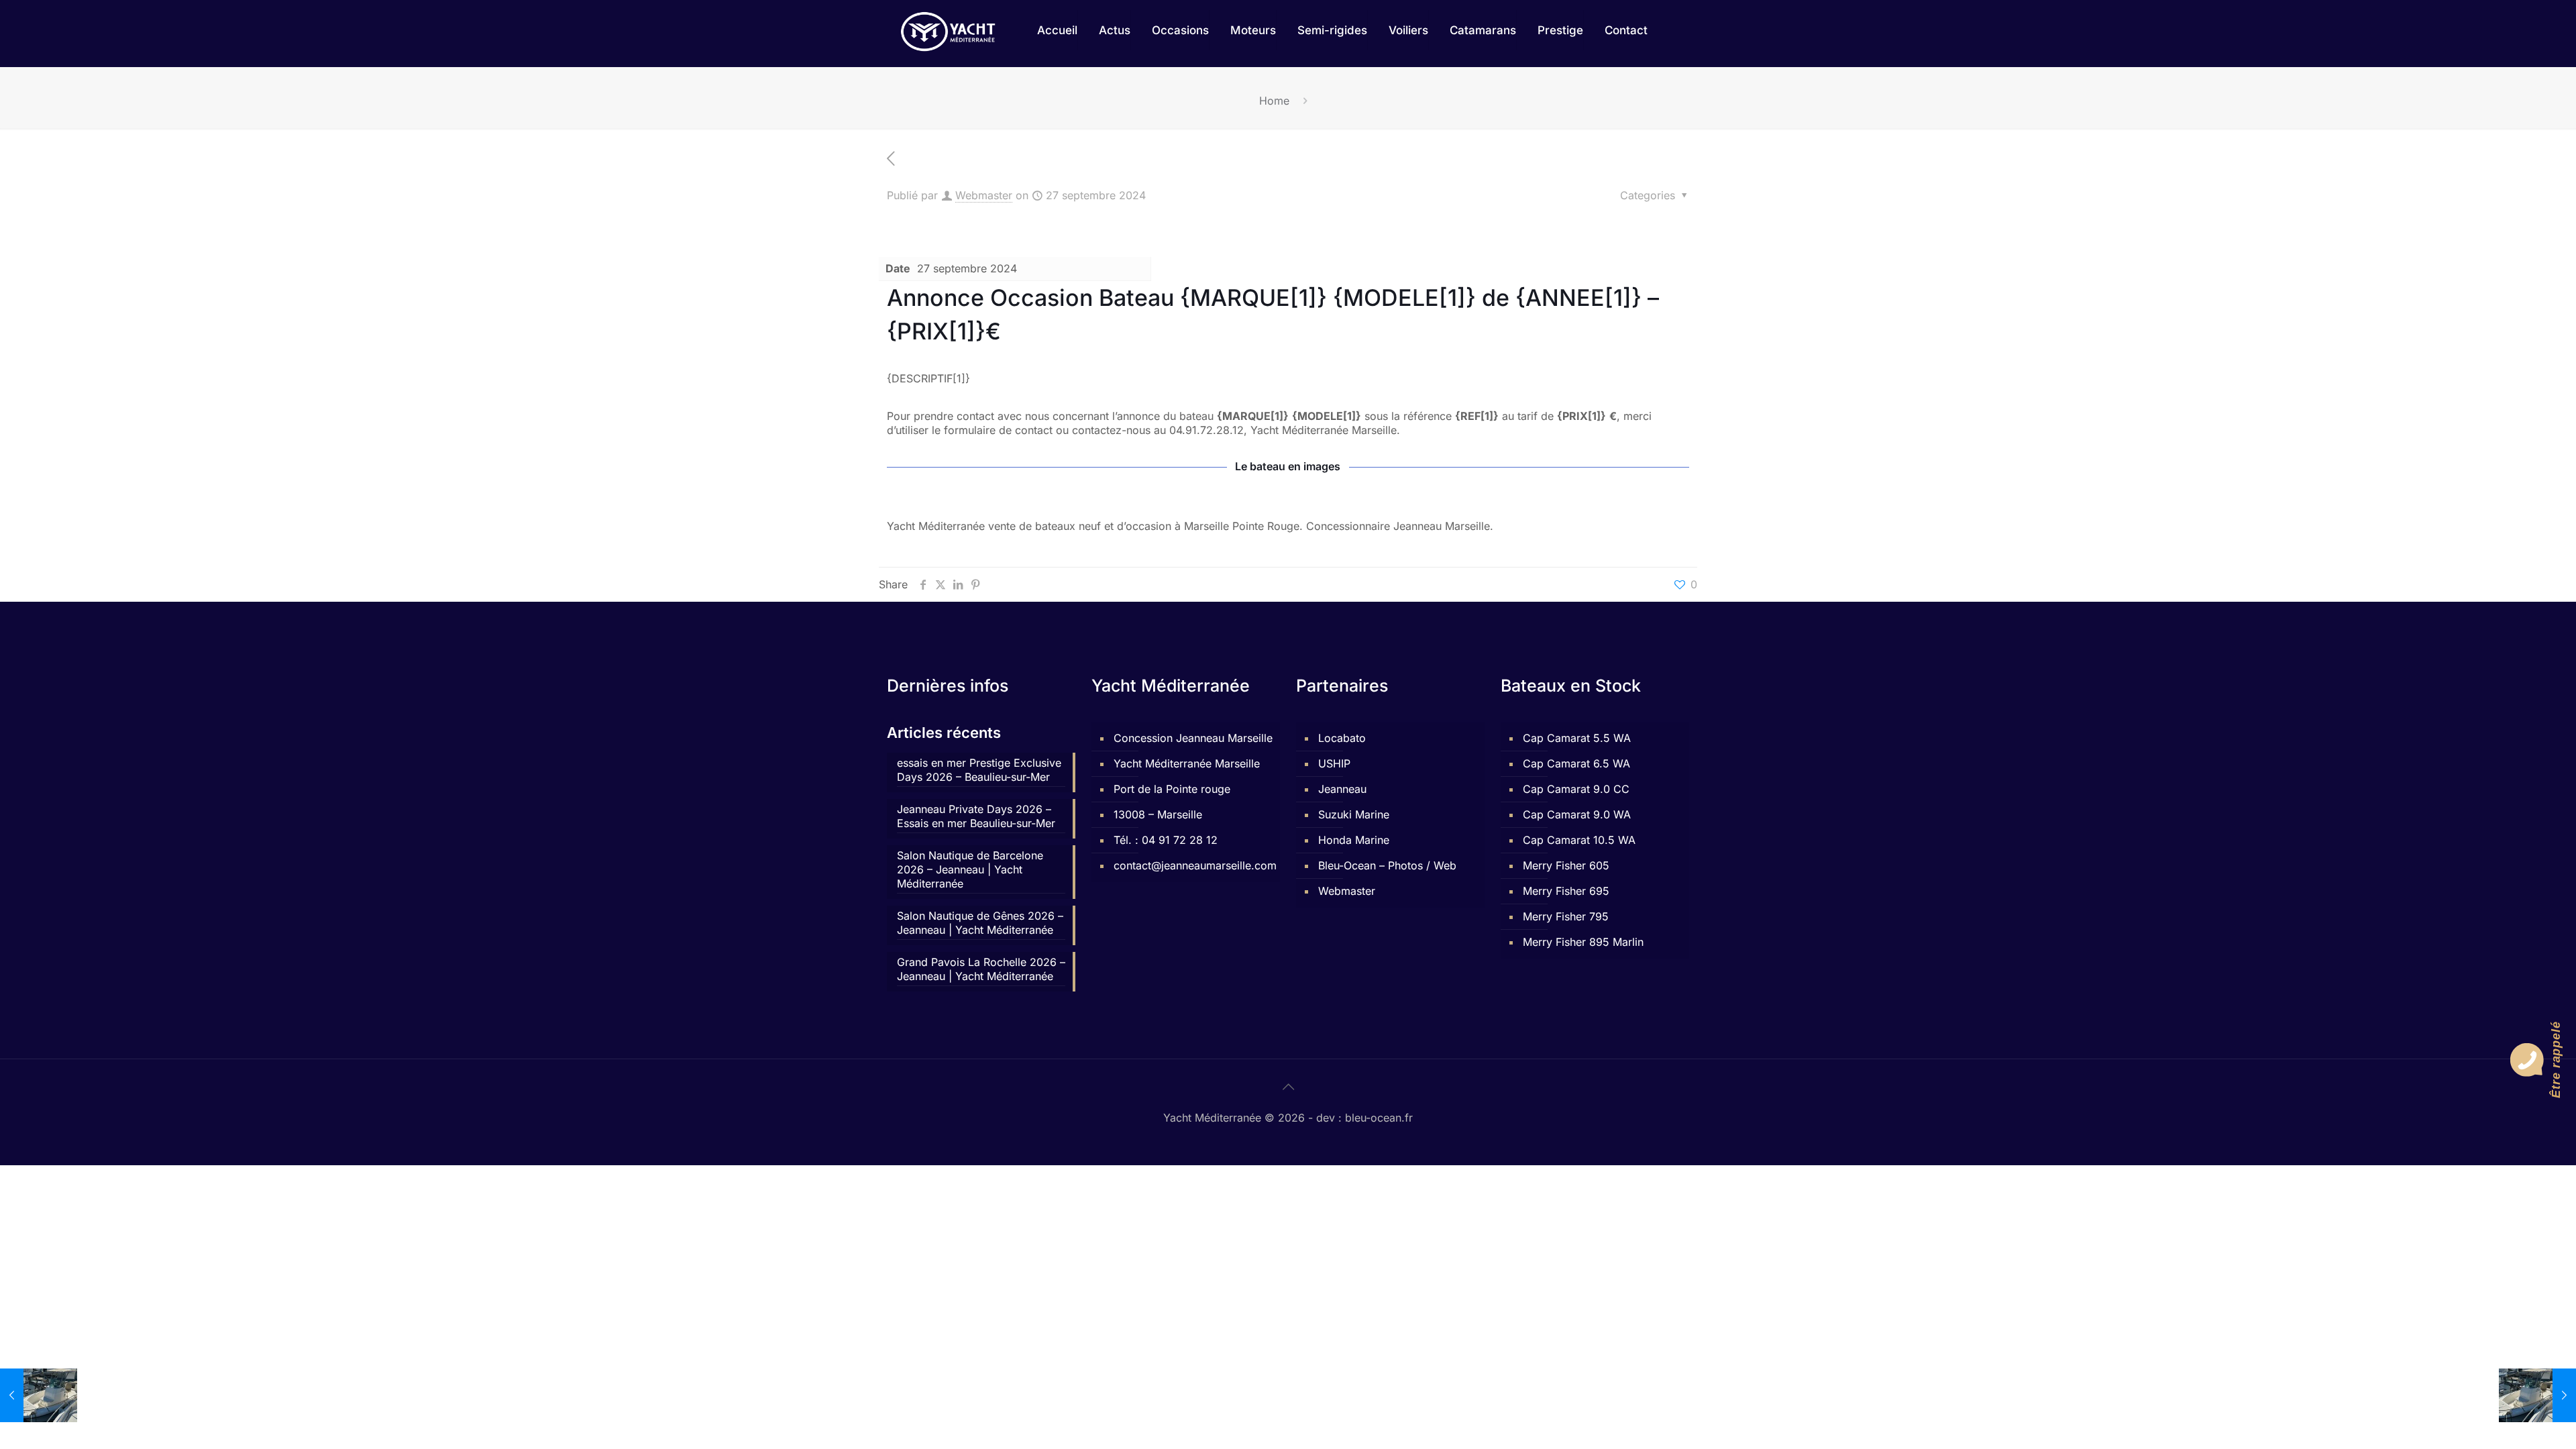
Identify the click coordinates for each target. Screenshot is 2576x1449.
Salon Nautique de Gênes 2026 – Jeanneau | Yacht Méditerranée (980, 923)
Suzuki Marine (1354, 814)
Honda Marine (1354, 840)
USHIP (1334, 763)
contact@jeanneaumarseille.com (1193, 865)
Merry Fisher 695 (1566, 891)
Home (1274, 101)
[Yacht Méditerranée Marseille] (948, 30)
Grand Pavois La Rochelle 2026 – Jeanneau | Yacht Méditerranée (981, 969)
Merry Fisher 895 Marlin (1583, 942)
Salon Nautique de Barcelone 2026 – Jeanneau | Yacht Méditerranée (970, 869)
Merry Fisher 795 (1566, 916)
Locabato (1342, 738)
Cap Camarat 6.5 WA (1576, 763)
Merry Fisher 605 (1566, 865)
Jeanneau (1342, 789)
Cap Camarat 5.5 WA (1577, 738)
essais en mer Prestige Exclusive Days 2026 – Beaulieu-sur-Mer (979, 770)
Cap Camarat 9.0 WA (1577, 814)
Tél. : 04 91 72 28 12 (1166, 840)
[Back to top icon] (1288, 1087)
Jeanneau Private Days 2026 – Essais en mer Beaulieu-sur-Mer (976, 816)
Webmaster (984, 195)
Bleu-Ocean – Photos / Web (1387, 865)
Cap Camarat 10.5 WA (1579, 840)
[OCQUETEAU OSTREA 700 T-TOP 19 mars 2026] (2537, 1395)
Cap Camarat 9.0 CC (1576, 789)
